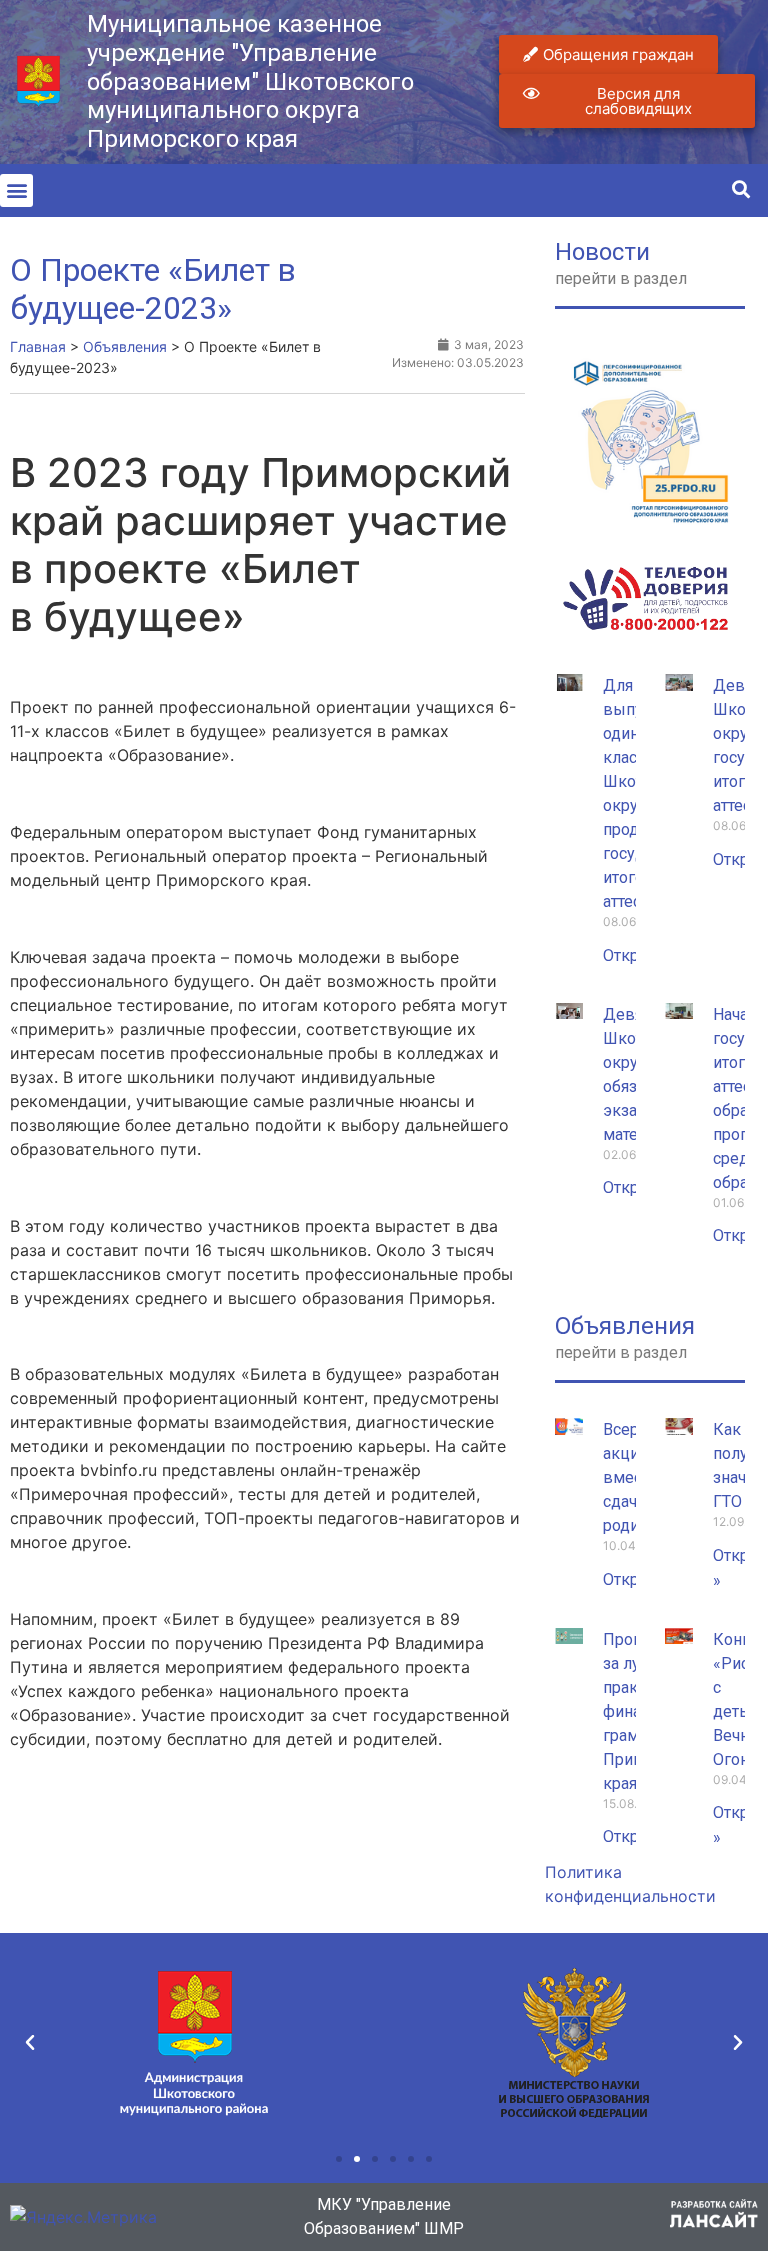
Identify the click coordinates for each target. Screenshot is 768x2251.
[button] (16, 190)
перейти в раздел (621, 278)
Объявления (625, 1326)
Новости (602, 252)
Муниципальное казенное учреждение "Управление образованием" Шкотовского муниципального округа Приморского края (250, 81)
